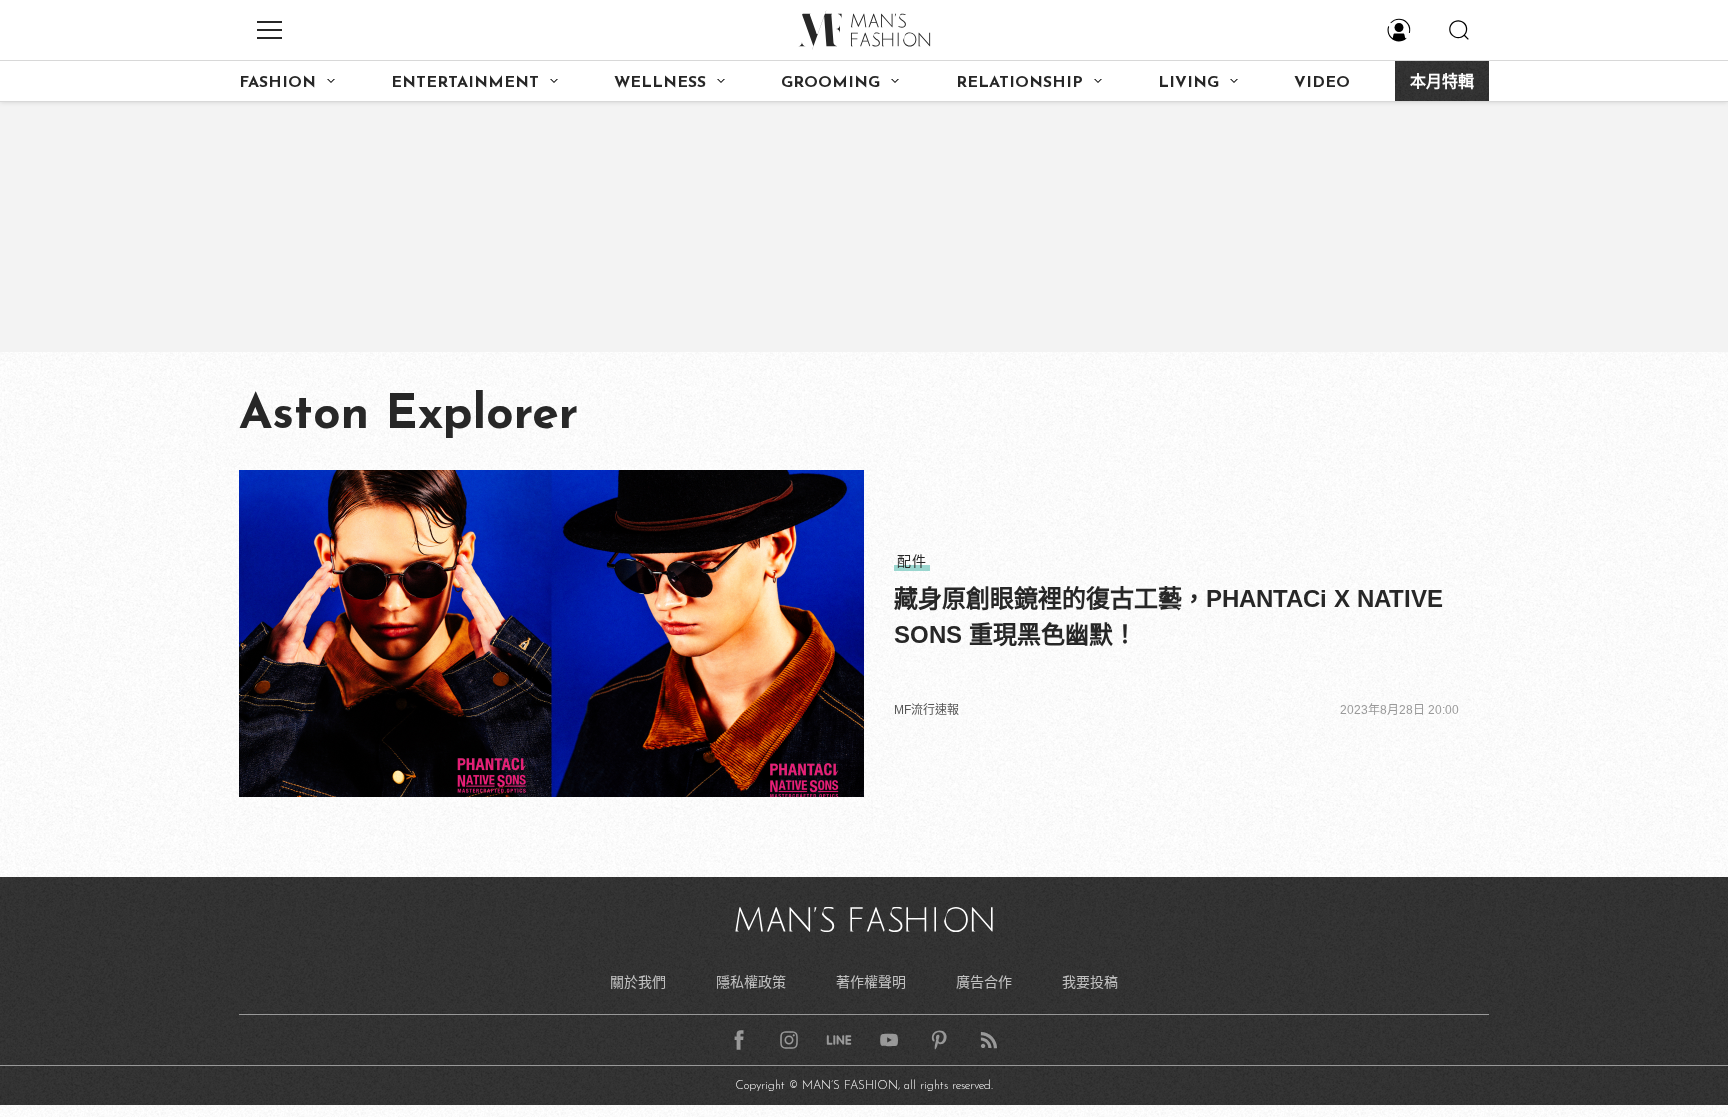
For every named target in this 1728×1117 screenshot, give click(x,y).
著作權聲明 (871, 982)
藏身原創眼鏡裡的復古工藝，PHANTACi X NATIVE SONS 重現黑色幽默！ (1168, 616)
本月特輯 (1442, 83)
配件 (912, 561)
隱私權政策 (751, 982)
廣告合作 (984, 982)
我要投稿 (1090, 982)
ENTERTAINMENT (465, 83)
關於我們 (638, 982)
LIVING (1188, 83)
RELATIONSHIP (1019, 83)
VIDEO (1322, 83)
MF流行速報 (926, 710)
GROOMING (830, 83)
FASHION (277, 83)
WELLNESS (660, 83)
